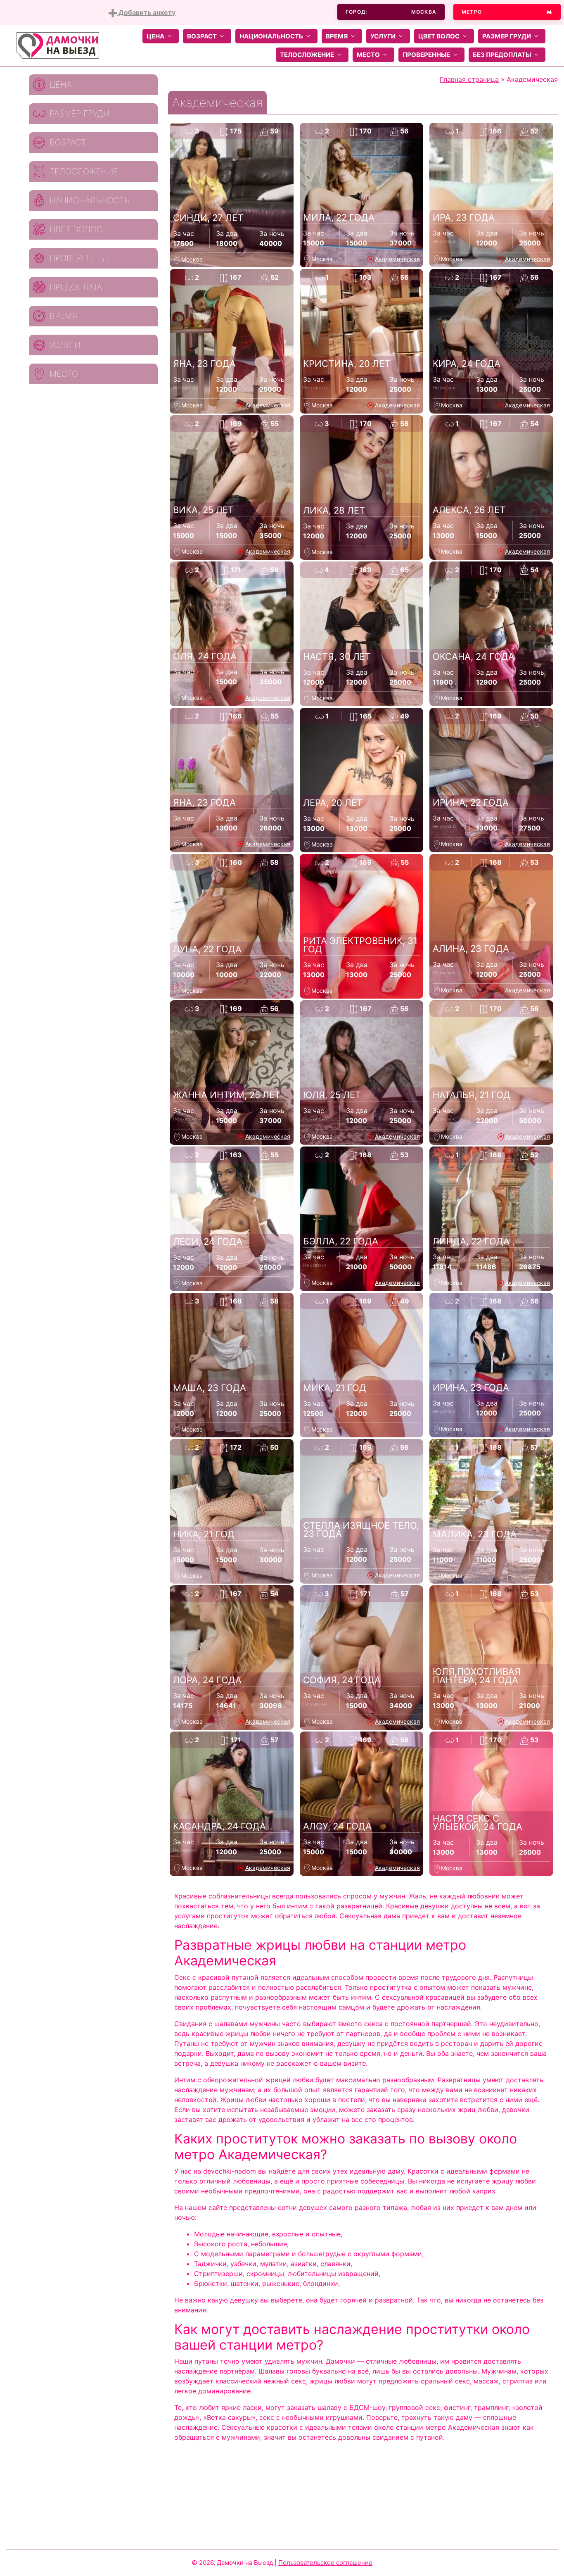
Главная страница (469, 79)
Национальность (271, 36)
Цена (155, 36)
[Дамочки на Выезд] (58, 45)
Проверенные (426, 55)
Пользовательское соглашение (325, 2563)
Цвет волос (439, 36)
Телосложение (307, 55)
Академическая (397, 259)
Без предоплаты (502, 55)
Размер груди (507, 36)
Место (368, 55)
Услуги (383, 36)
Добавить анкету (146, 12)
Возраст (202, 36)
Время (337, 36)
